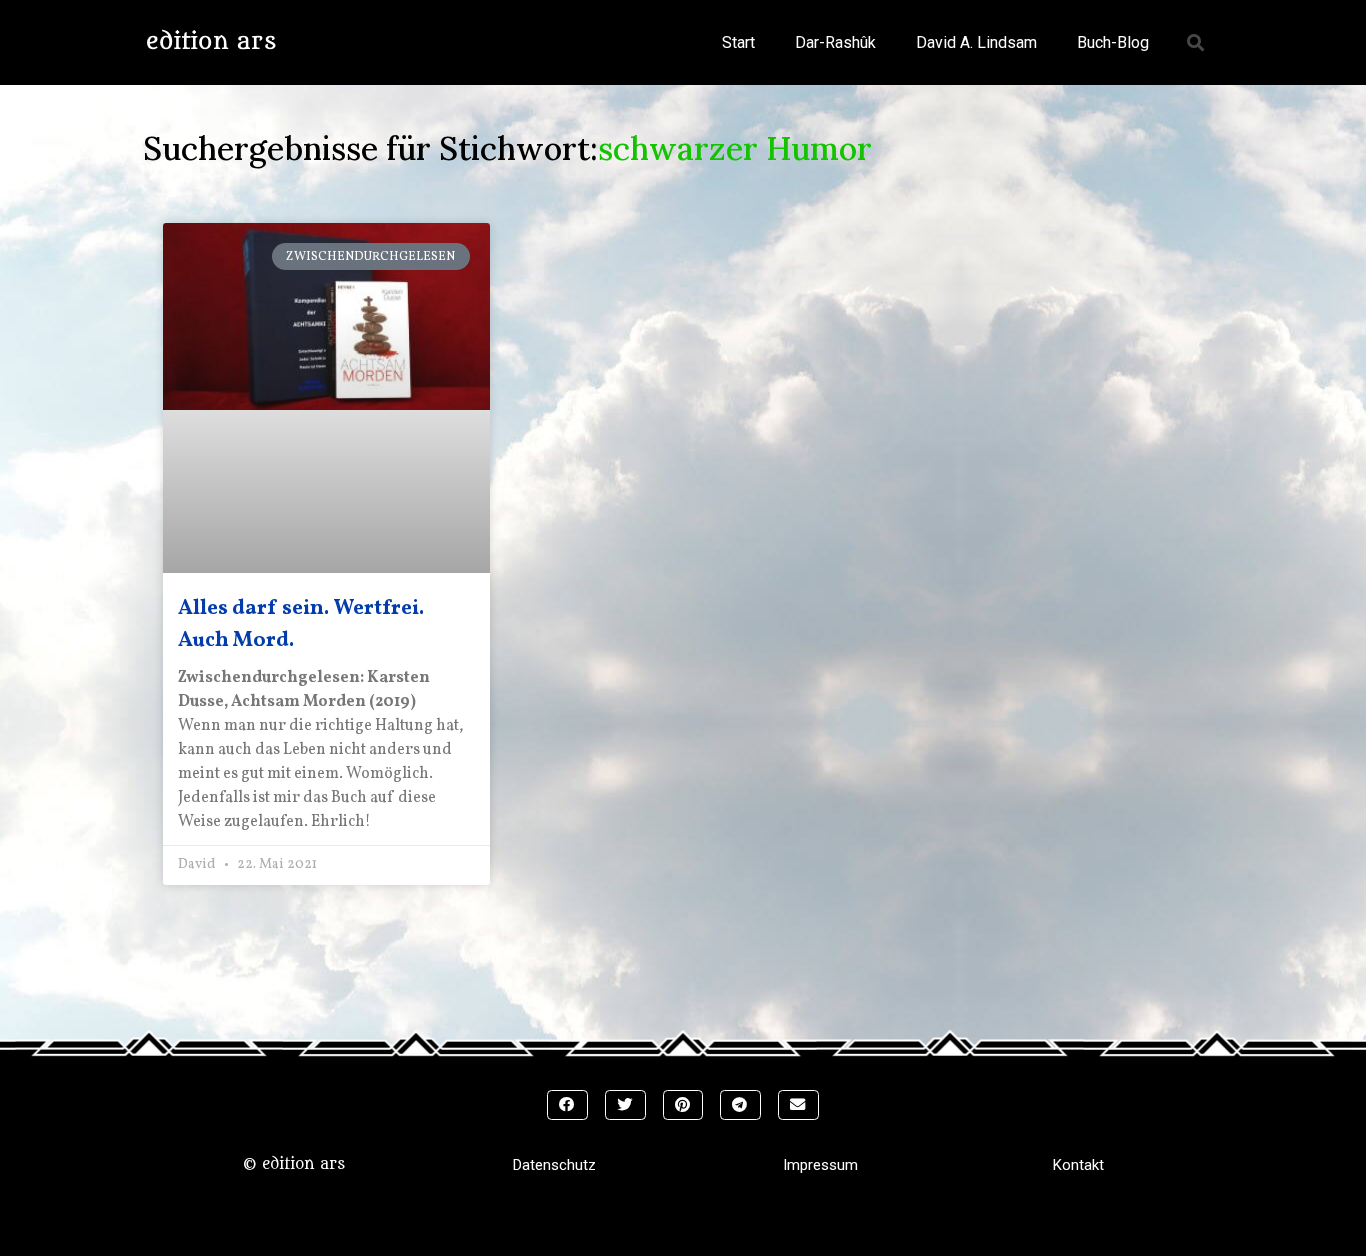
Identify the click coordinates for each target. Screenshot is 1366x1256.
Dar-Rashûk (835, 42)
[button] (1196, 42)
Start (738, 42)
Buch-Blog (1113, 42)
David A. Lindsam (976, 42)
